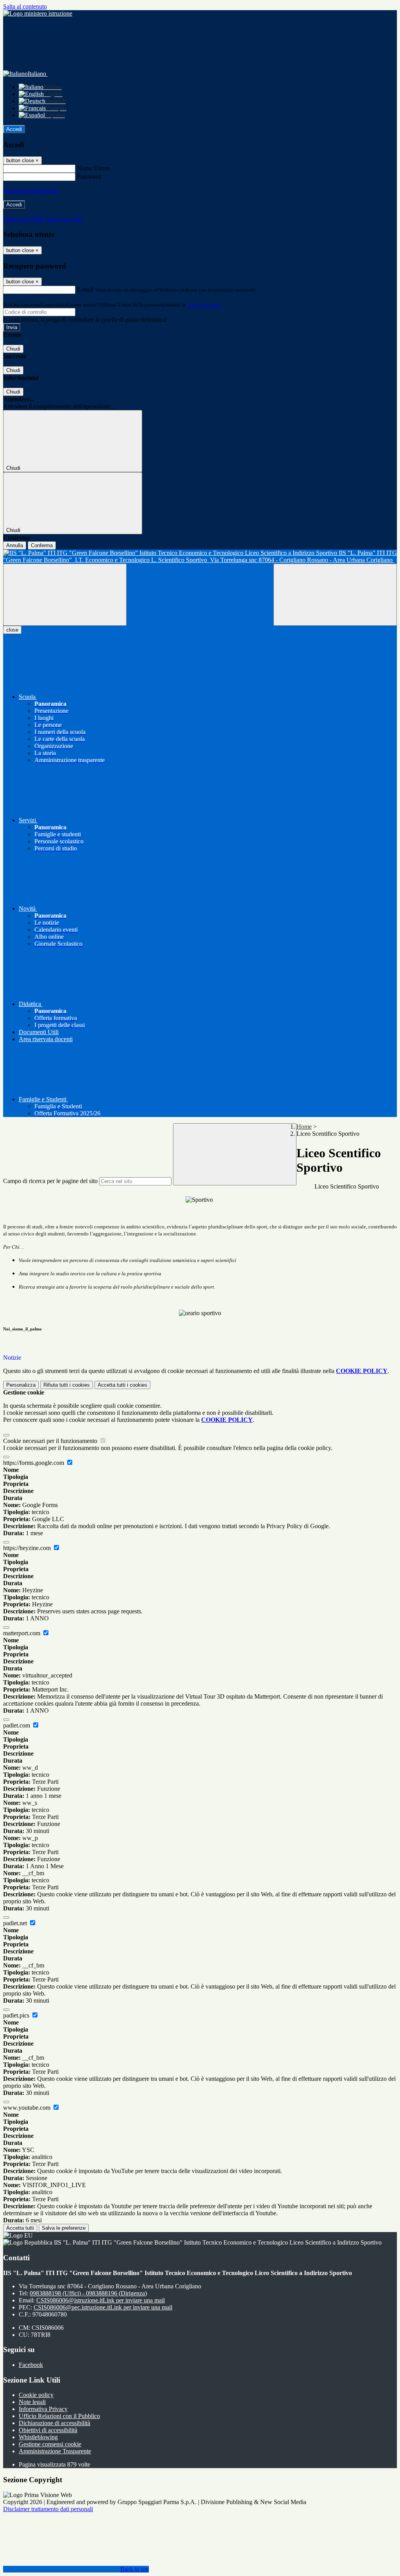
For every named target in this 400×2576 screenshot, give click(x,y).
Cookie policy (36, 2395)
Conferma (42, 545)
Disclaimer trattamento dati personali (48, 2509)
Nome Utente (94, 168)
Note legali (32, 2402)
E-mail (85, 289)
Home (304, 1127)
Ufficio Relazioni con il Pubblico (59, 2416)
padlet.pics (17, 2015)
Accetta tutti (122, 1385)
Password (89, 176)
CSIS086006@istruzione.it (101, 2300)
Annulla (15, 545)
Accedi (14, 129)
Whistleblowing (38, 2437)
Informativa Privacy (43, 2409)
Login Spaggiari (204, 305)
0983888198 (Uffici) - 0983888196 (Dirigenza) (88, 2293)
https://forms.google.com (34, 1463)
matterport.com (22, 1633)
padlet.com (17, 1725)
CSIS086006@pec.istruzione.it (103, 2307)
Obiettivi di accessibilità (48, 2430)
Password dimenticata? (31, 191)
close (12, 630)
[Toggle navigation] (65, 595)
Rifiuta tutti (67, 1385)
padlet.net (16, 1923)
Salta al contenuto (25, 6)
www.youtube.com (28, 2108)
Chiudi (13, 349)
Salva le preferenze (64, 2228)
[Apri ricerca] (335, 595)
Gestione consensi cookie (50, 2444)
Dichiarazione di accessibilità (54, 2423)
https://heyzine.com (28, 1548)
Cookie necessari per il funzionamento (51, 1441)
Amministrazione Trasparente (55, 2451)
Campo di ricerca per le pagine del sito (50, 1181)
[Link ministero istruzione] (38, 13)
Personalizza (21, 1385)
